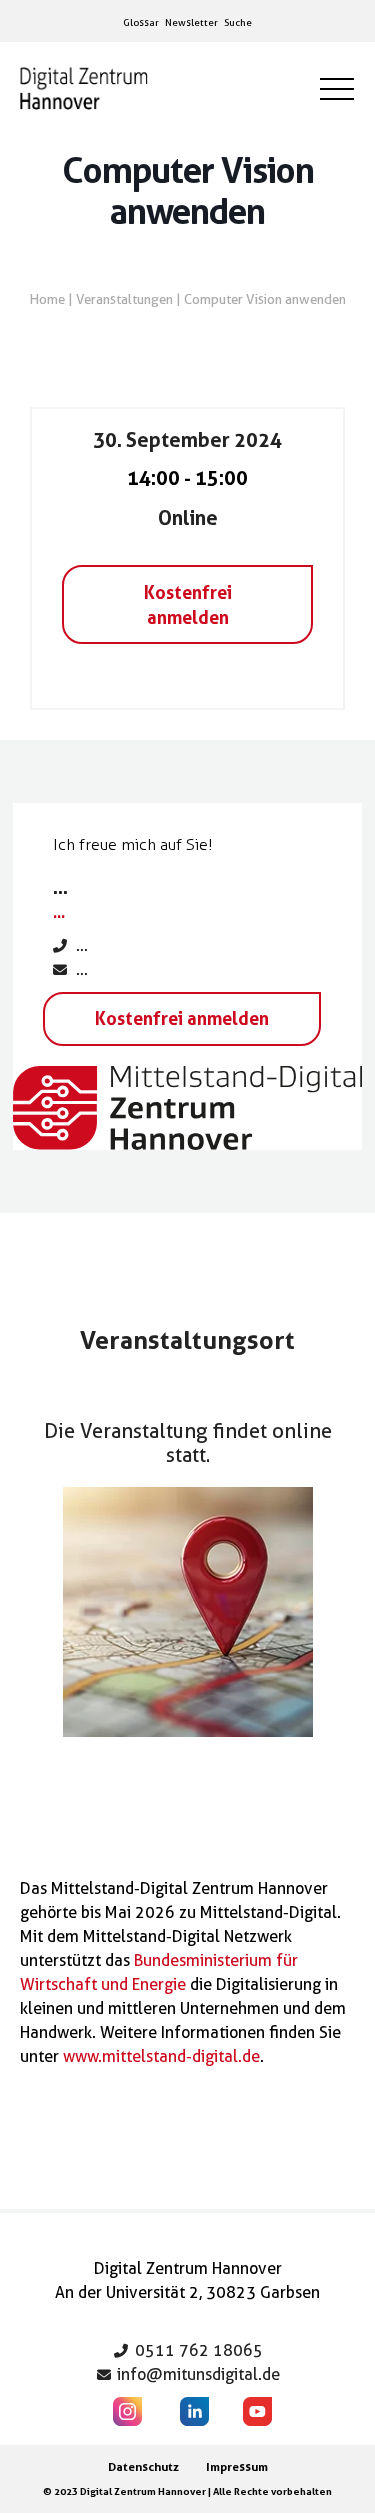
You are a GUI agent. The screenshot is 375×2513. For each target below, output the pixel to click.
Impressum (237, 2466)
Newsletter (191, 22)
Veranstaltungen (124, 299)
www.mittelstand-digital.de (161, 2056)
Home (47, 299)
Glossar (141, 22)
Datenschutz (143, 2466)
